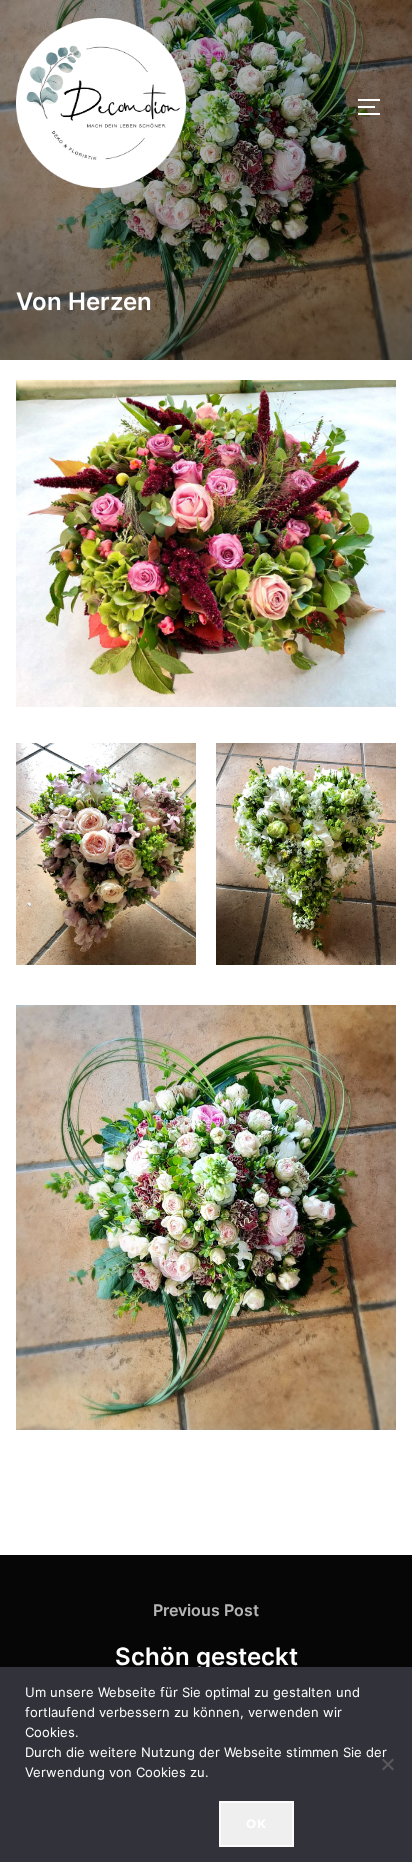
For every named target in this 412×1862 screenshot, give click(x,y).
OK (256, 1823)
